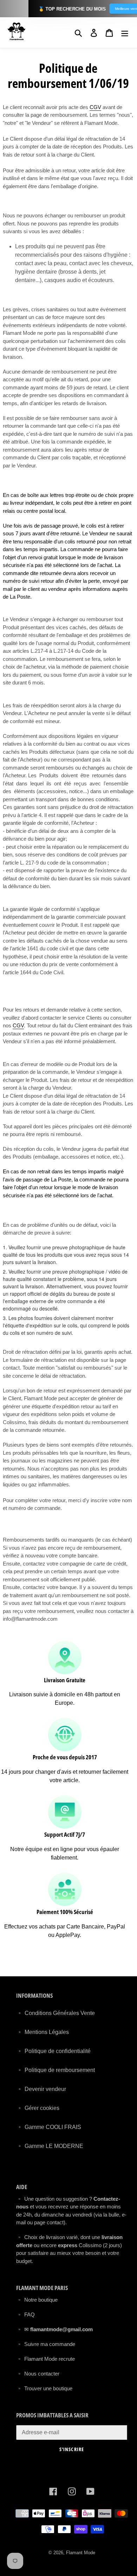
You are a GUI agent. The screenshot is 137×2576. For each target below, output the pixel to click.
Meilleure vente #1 (115, 9)
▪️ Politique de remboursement (56, 2070)
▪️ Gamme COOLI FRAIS (49, 2127)
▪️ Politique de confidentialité (53, 2051)
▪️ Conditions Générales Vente (56, 2013)
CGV (95, 107)
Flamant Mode (81, 2553)
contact (55, 2222)
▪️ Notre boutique (37, 2300)
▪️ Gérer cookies (38, 2108)
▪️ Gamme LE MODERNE (50, 2146)
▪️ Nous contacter (38, 2374)
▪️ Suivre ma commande (46, 2344)
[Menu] (125, 32)
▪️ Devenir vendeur (41, 2089)
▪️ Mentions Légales (43, 2032)
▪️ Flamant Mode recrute (45, 2359)
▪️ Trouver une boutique (44, 2388)
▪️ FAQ (25, 2314)
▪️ (20, 2329)
